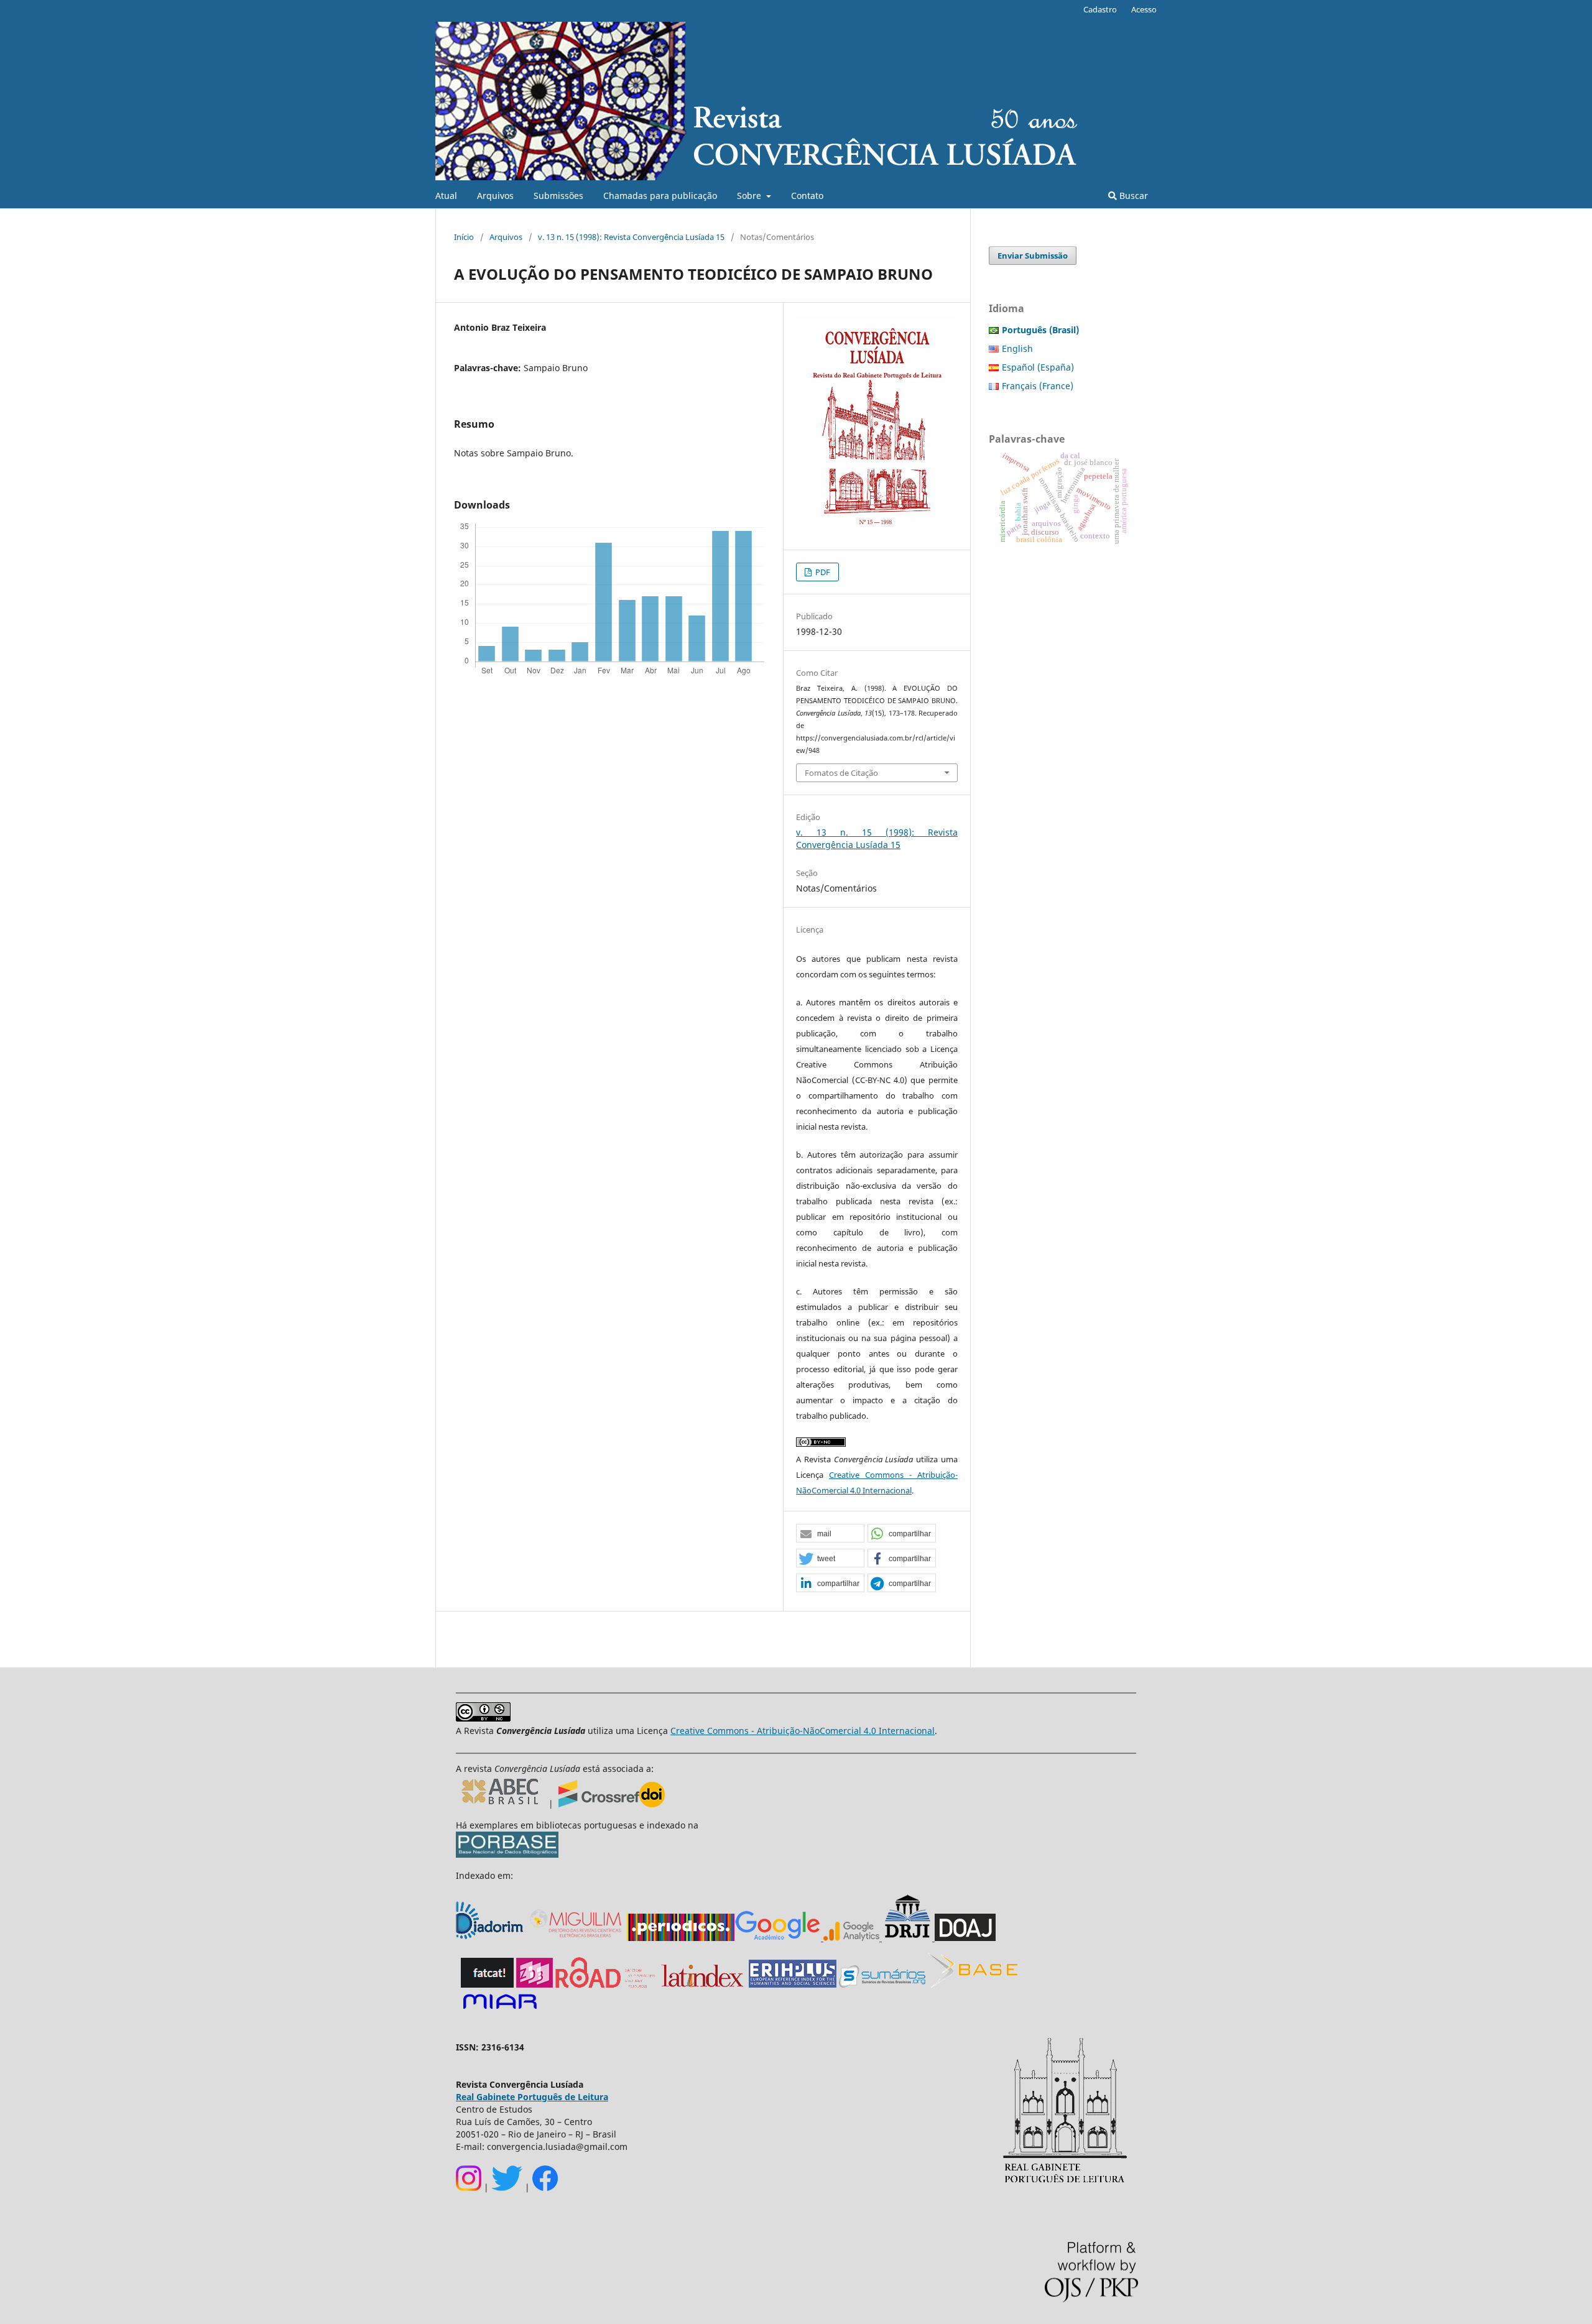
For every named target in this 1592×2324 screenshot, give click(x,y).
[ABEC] (502, 1804)
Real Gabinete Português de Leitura (532, 2097)
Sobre (750, 196)
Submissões (558, 196)
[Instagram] (469, 2188)
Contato (807, 196)
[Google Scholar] (778, 1938)
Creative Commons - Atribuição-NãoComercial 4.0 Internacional (803, 1731)
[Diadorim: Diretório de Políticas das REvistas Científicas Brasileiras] (851, 1938)
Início (464, 237)
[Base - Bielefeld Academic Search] (973, 1984)
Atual (446, 196)
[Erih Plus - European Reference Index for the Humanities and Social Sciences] (793, 1984)
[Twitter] (507, 2188)
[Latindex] (702, 1984)
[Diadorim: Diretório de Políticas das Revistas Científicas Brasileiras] (491, 1938)
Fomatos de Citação (841, 773)
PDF (822, 572)
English (1017, 348)
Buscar (1132, 196)
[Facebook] (545, 2188)
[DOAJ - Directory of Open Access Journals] (965, 1938)
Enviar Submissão (1033, 256)
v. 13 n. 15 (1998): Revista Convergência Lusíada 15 (631, 237)
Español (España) (1038, 367)
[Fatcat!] (487, 1984)
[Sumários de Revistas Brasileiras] (882, 1984)
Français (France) (1038, 386)
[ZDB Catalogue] (535, 1984)
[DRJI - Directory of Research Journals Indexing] (907, 1938)
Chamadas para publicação (660, 196)
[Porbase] (507, 1854)
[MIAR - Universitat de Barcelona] (500, 2010)
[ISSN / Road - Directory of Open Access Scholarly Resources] (606, 1984)
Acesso (1144, 9)
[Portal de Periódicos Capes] (681, 1938)
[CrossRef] (612, 1804)
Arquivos (495, 196)
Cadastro (1100, 9)
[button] (830, 1534)
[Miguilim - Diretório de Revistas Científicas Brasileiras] (576, 1938)
